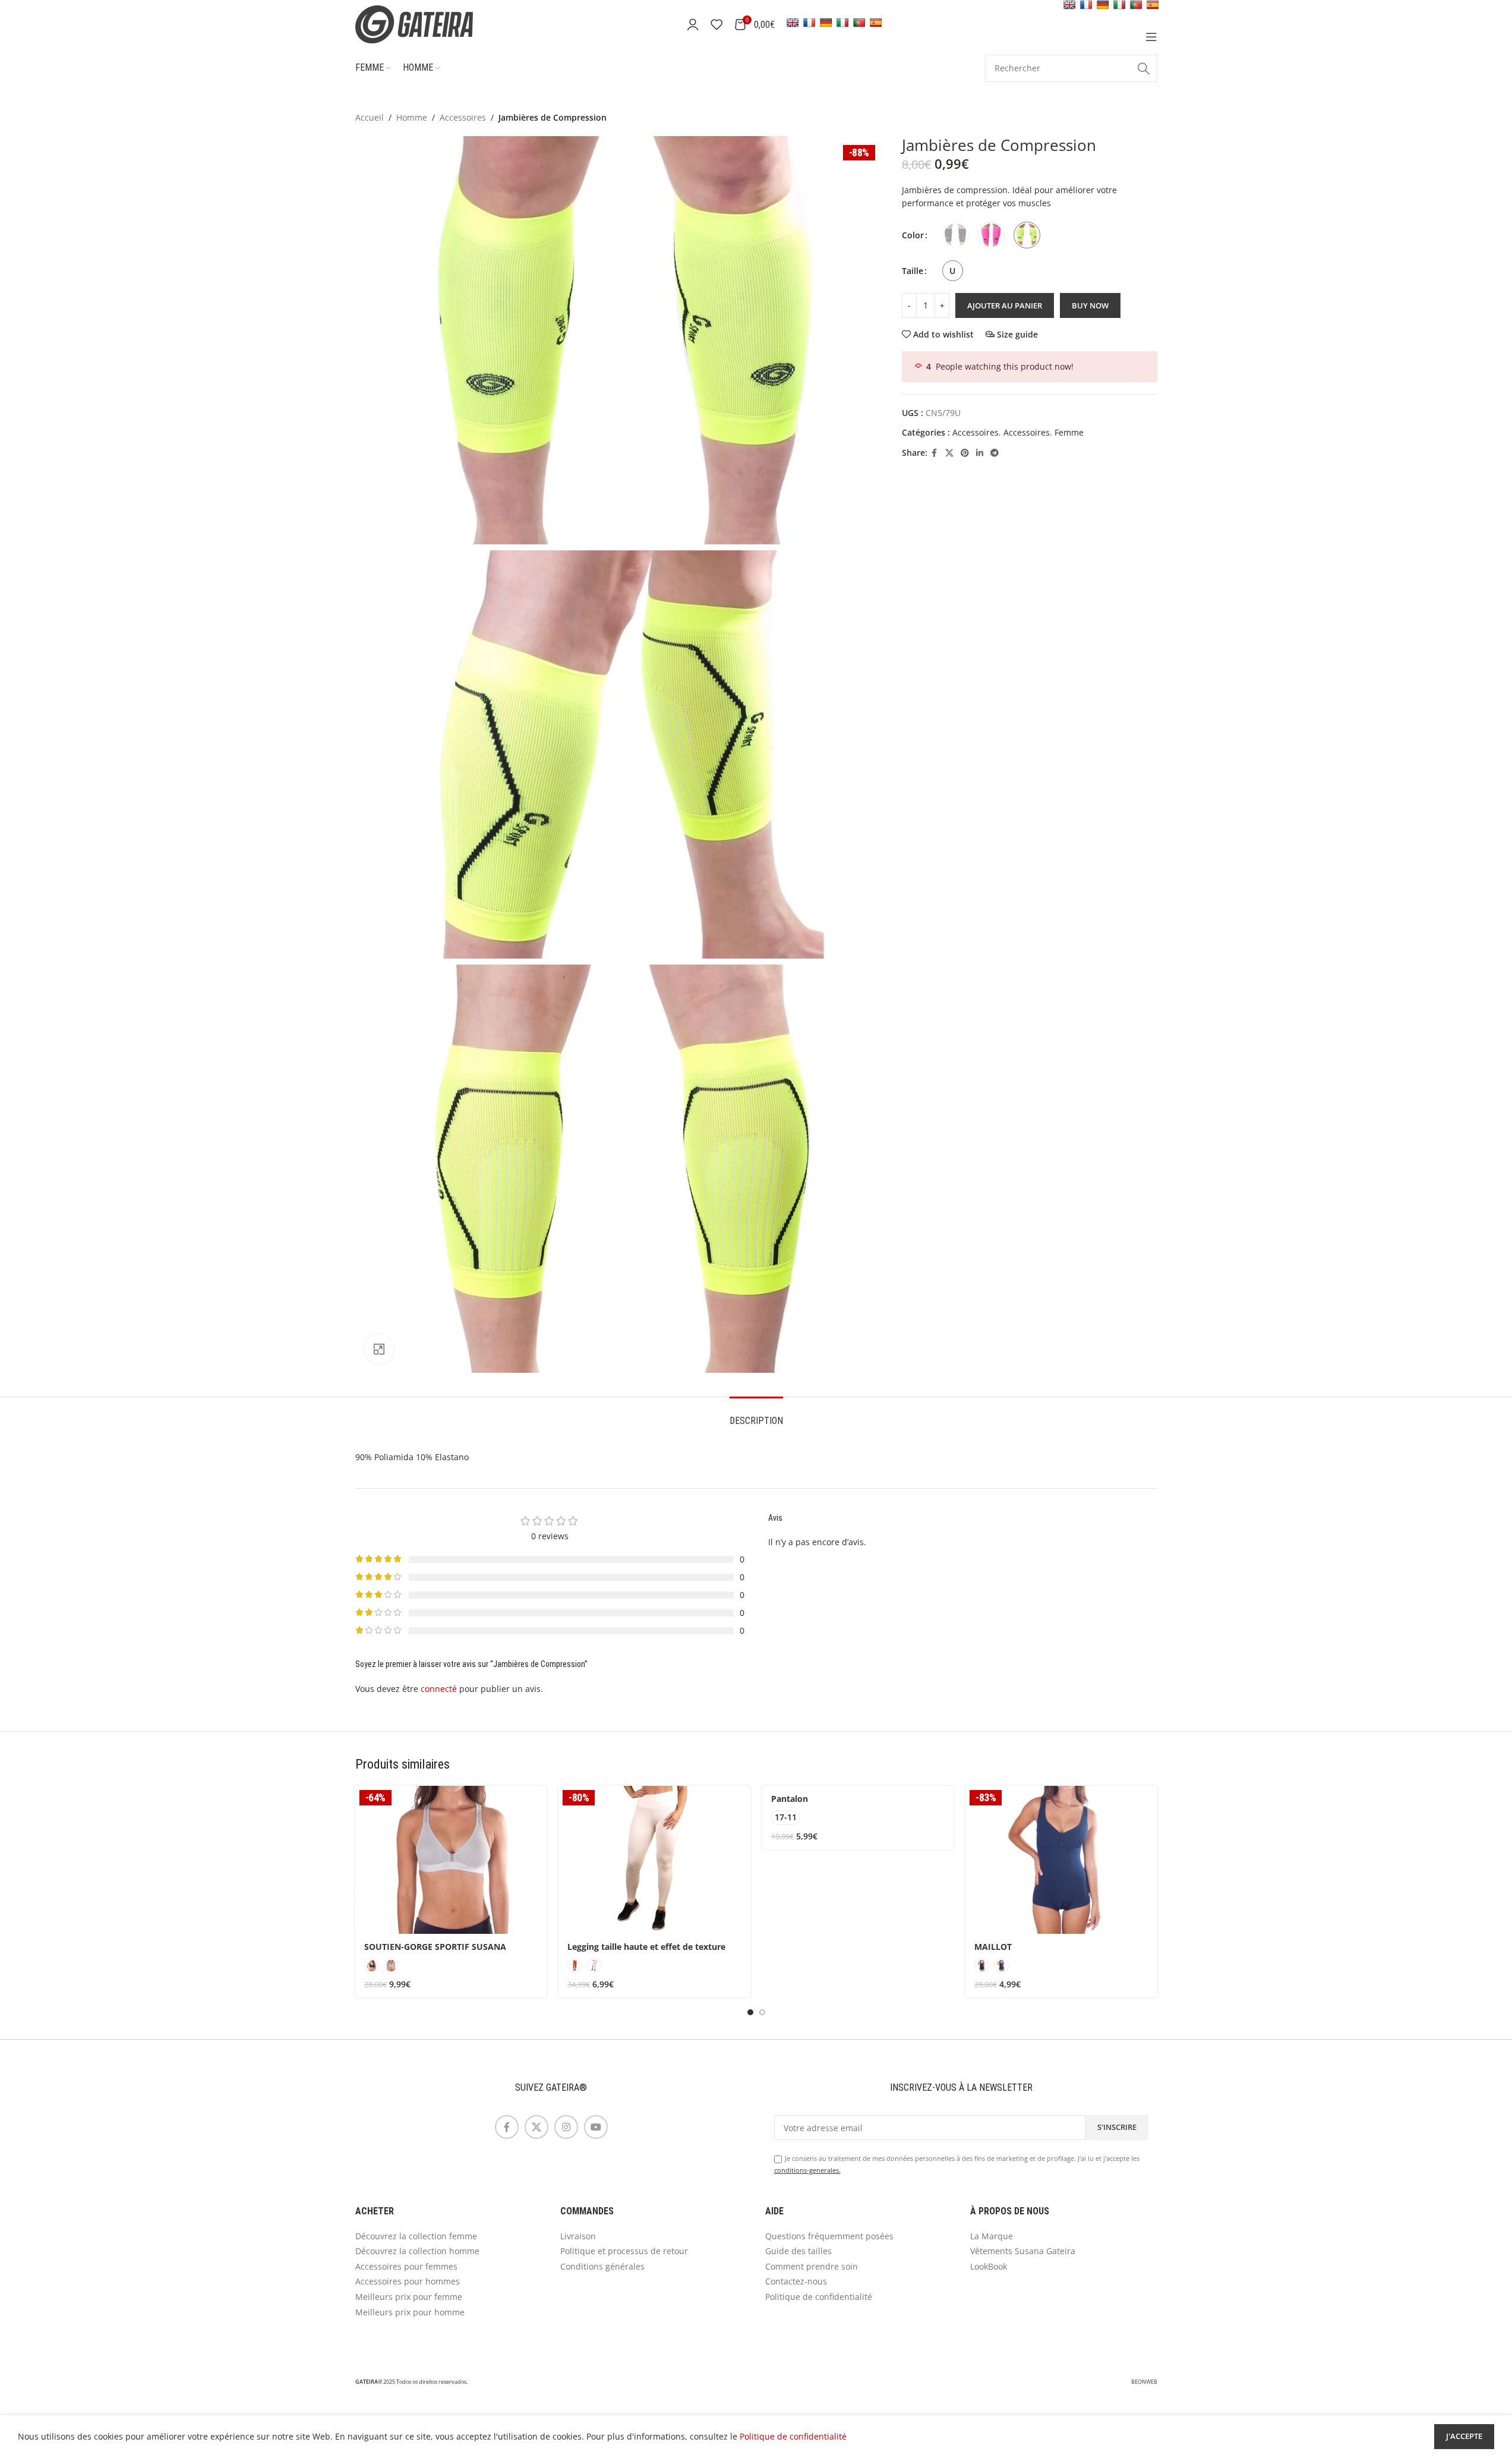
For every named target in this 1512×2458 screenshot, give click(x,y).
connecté (439, 1689)
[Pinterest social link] (965, 453)
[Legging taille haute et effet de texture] (654, 1860)
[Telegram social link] (995, 453)
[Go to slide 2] (762, 2012)
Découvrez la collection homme (417, 2251)
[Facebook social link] (935, 453)
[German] (826, 23)
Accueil (370, 117)
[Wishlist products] (716, 24)
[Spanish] (876, 23)
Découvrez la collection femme (416, 2236)
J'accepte (1464, 2436)
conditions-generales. (807, 2170)
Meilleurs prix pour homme (410, 2312)
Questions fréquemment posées (829, 2236)
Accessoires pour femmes (406, 2266)
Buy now (1090, 305)
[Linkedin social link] (980, 453)
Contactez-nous (796, 2281)
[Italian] (842, 23)
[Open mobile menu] (1151, 37)
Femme (1069, 432)
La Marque (992, 2236)
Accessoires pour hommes (408, 2281)
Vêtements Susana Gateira (1023, 2251)
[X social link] (949, 453)
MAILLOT (993, 1947)
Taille (913, 271)
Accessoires (463, 117)
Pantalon (790, 1799)
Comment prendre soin (812, 2266)
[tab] (756, 1415)
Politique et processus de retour (624, 2251)
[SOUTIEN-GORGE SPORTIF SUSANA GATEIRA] (451, 1860)
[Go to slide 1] (750, 2012)
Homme (412, 117)
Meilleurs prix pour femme (409, 2297)
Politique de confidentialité (819, 2297)
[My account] (693, 24)
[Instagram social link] (566, 2127)
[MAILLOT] (1061, 1860)
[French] (809, 23)
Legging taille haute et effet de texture (646, 1947)
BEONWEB (1144, 2382)
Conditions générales (602, 2266)
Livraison (578, 2236)
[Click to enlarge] (379, 1349)
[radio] (956, 235)
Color (913, 235)
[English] (793, 23)
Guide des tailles (798, 2251)
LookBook (989, 2266)
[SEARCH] (1144, 68)
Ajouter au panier (1005, 305)
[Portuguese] (859, 23)
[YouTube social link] (596, 2127)
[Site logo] (430, 23)
